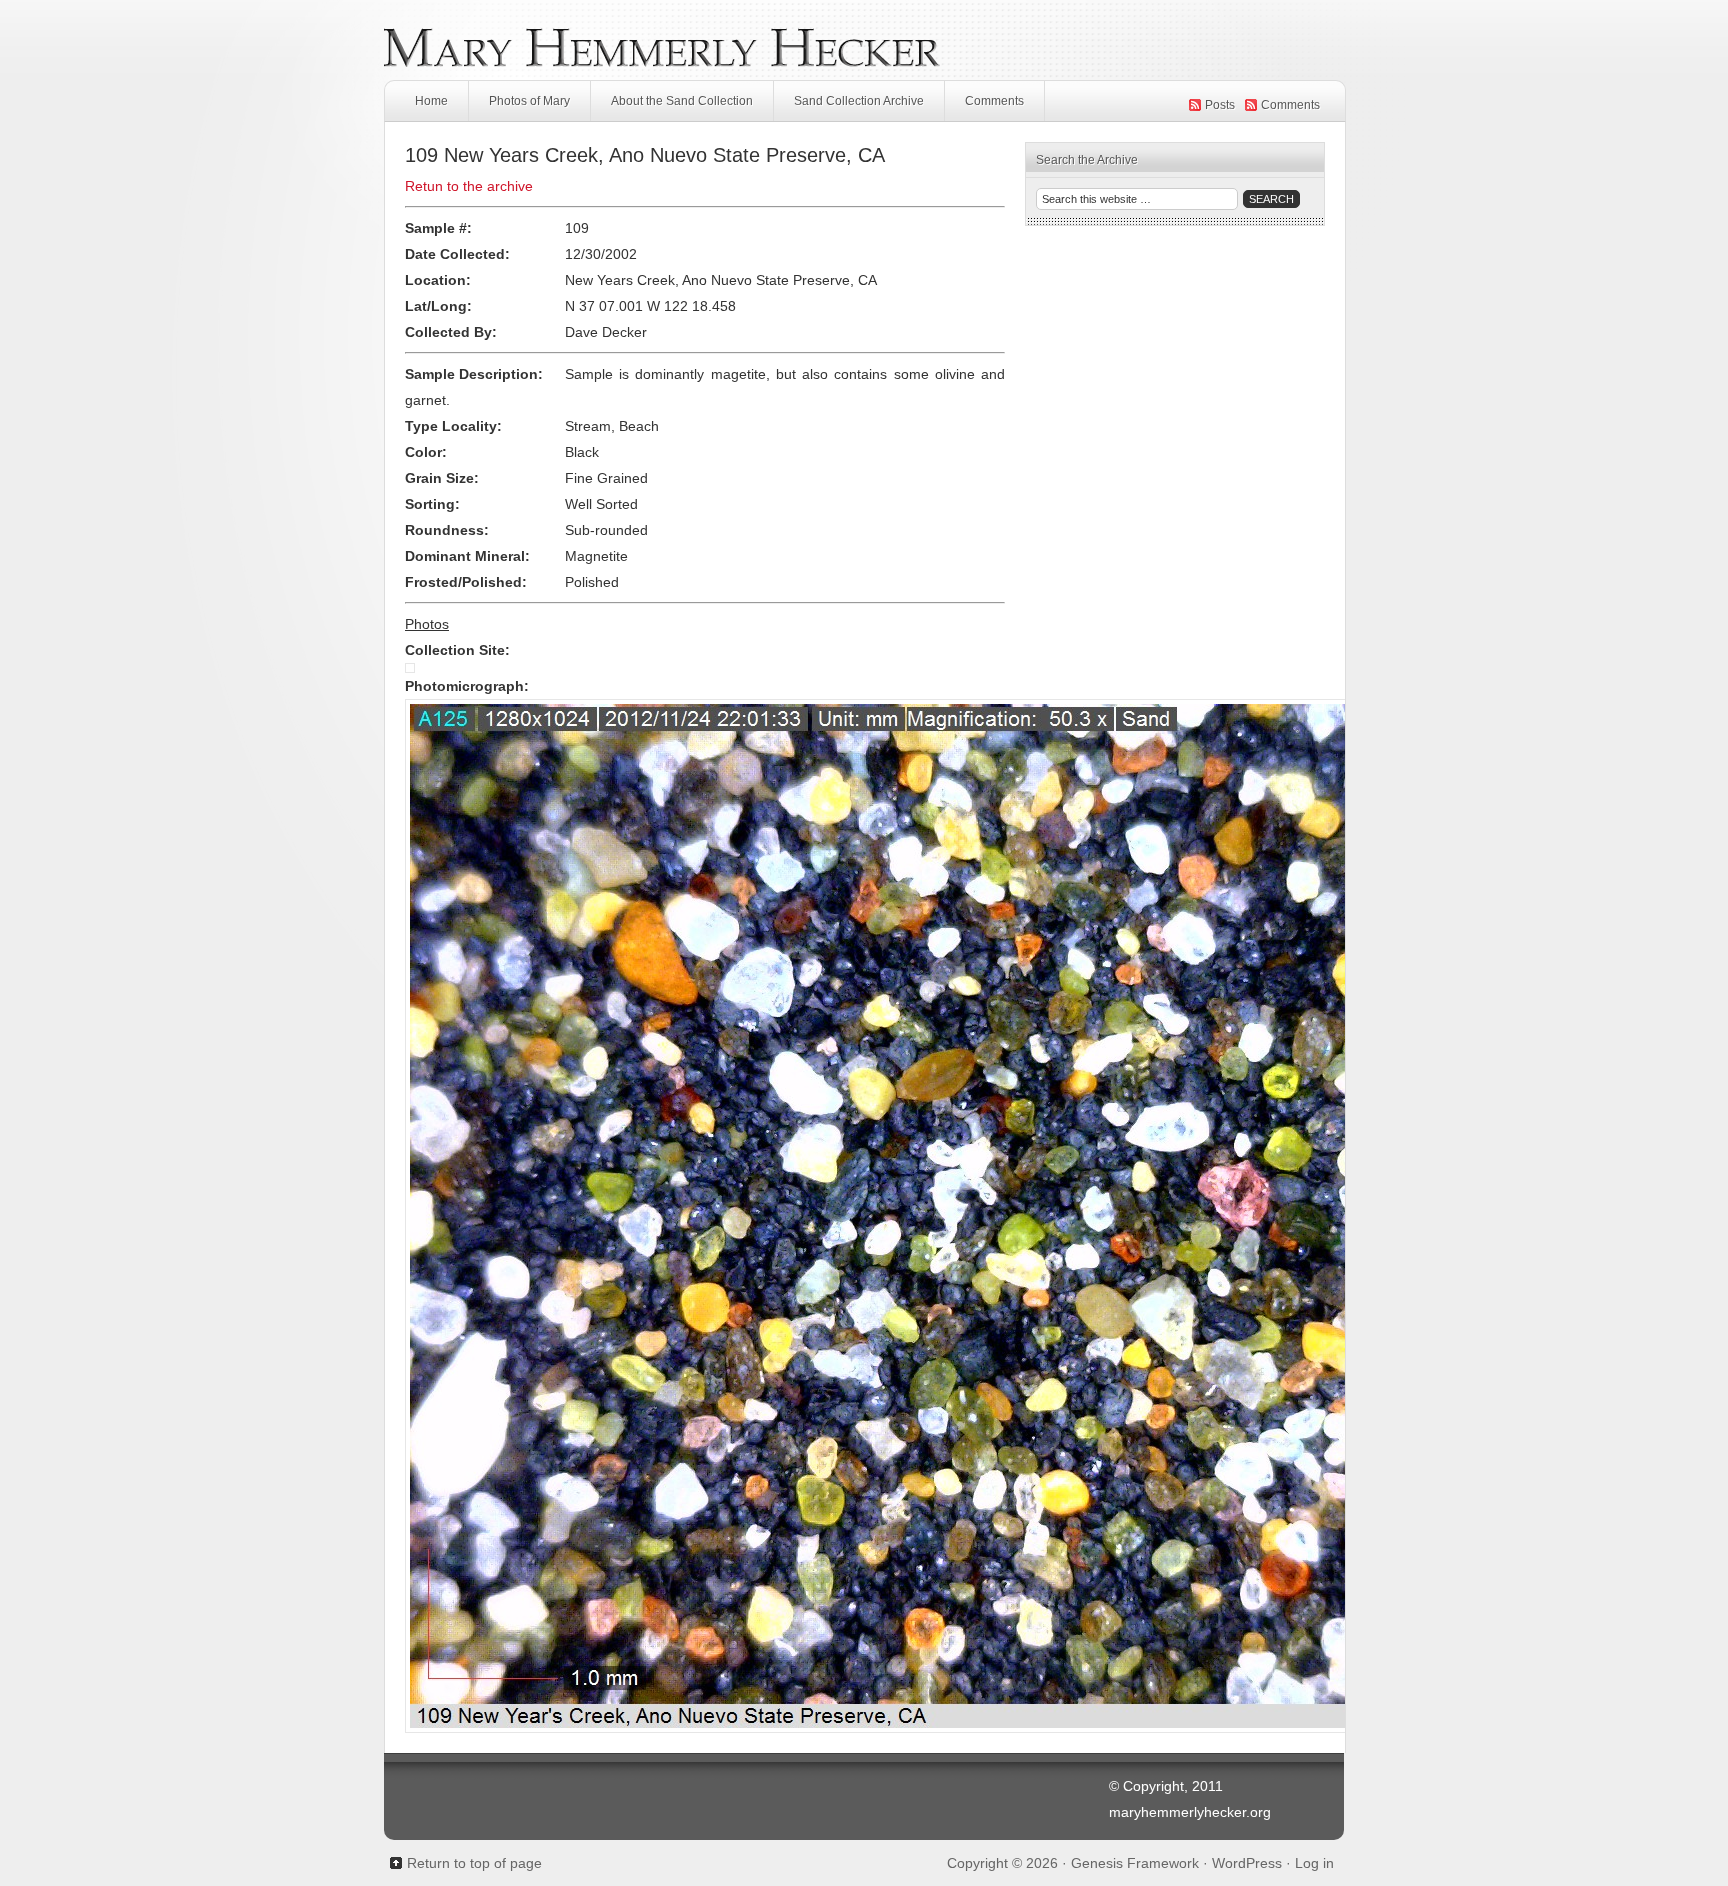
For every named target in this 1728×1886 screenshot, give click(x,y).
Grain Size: (442, 478)
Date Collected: (457, 254)
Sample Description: (474, 374)
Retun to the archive (469, 186)
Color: (426, 452)
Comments (994, 101)
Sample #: (438, 228)
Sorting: (432, 504)
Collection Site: (457, 650)
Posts (1220, 105)
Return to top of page (474, 1863)
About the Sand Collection (682, 101)
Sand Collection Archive (859, 101)
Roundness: (447, 530)
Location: (438, 280)
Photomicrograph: (467, 686)
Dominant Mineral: (467, 556)
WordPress (1247, 1863)
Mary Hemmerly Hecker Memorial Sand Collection (864, 40)
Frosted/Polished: (466, 582)
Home (431, 101)
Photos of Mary (529, 101)
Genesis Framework (1135, 1863)
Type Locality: (453, 426)
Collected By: (451, 332)
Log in (1314, 1863)
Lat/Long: (438, 306)
